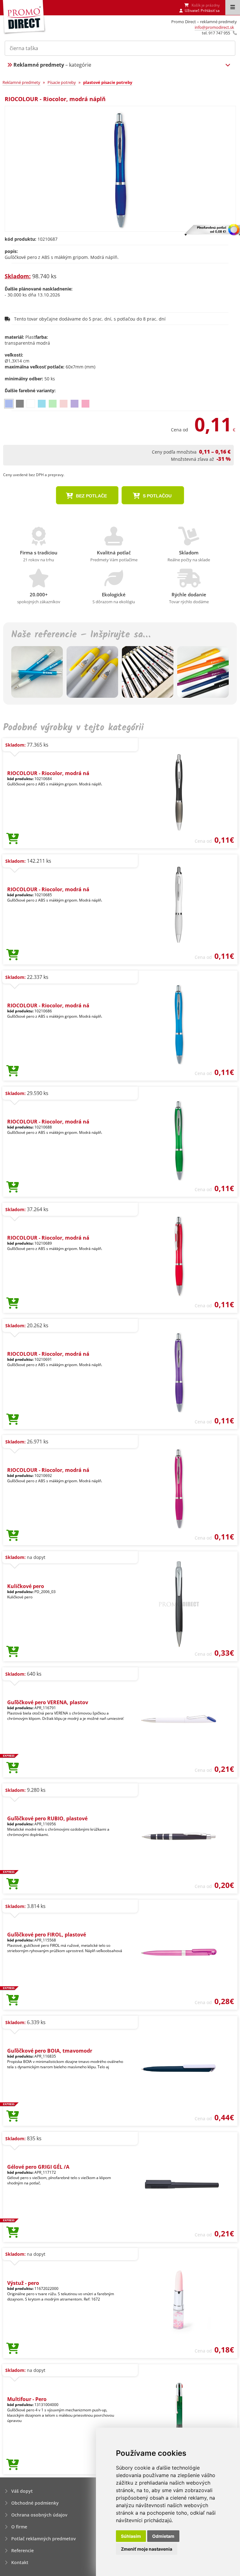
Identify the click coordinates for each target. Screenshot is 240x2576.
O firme (19, 2527)
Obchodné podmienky (35, 2503)
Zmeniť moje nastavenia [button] (147, 2549)
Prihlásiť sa (210, 10)
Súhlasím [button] (131, 2536)
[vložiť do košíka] (13, 839)
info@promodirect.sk (214, 27)
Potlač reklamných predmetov (43, 2539)
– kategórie (52, 65)
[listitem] (9, 404)
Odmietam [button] (163, 2536)
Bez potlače (91, 496)
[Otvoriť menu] (233, 8)
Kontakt (20, 2562)
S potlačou (157, 496)
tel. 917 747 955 (216, 33)
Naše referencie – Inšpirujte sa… (81, 635)
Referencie (22, 2550)
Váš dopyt (22, 2491)
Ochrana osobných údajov (39, 2515)
